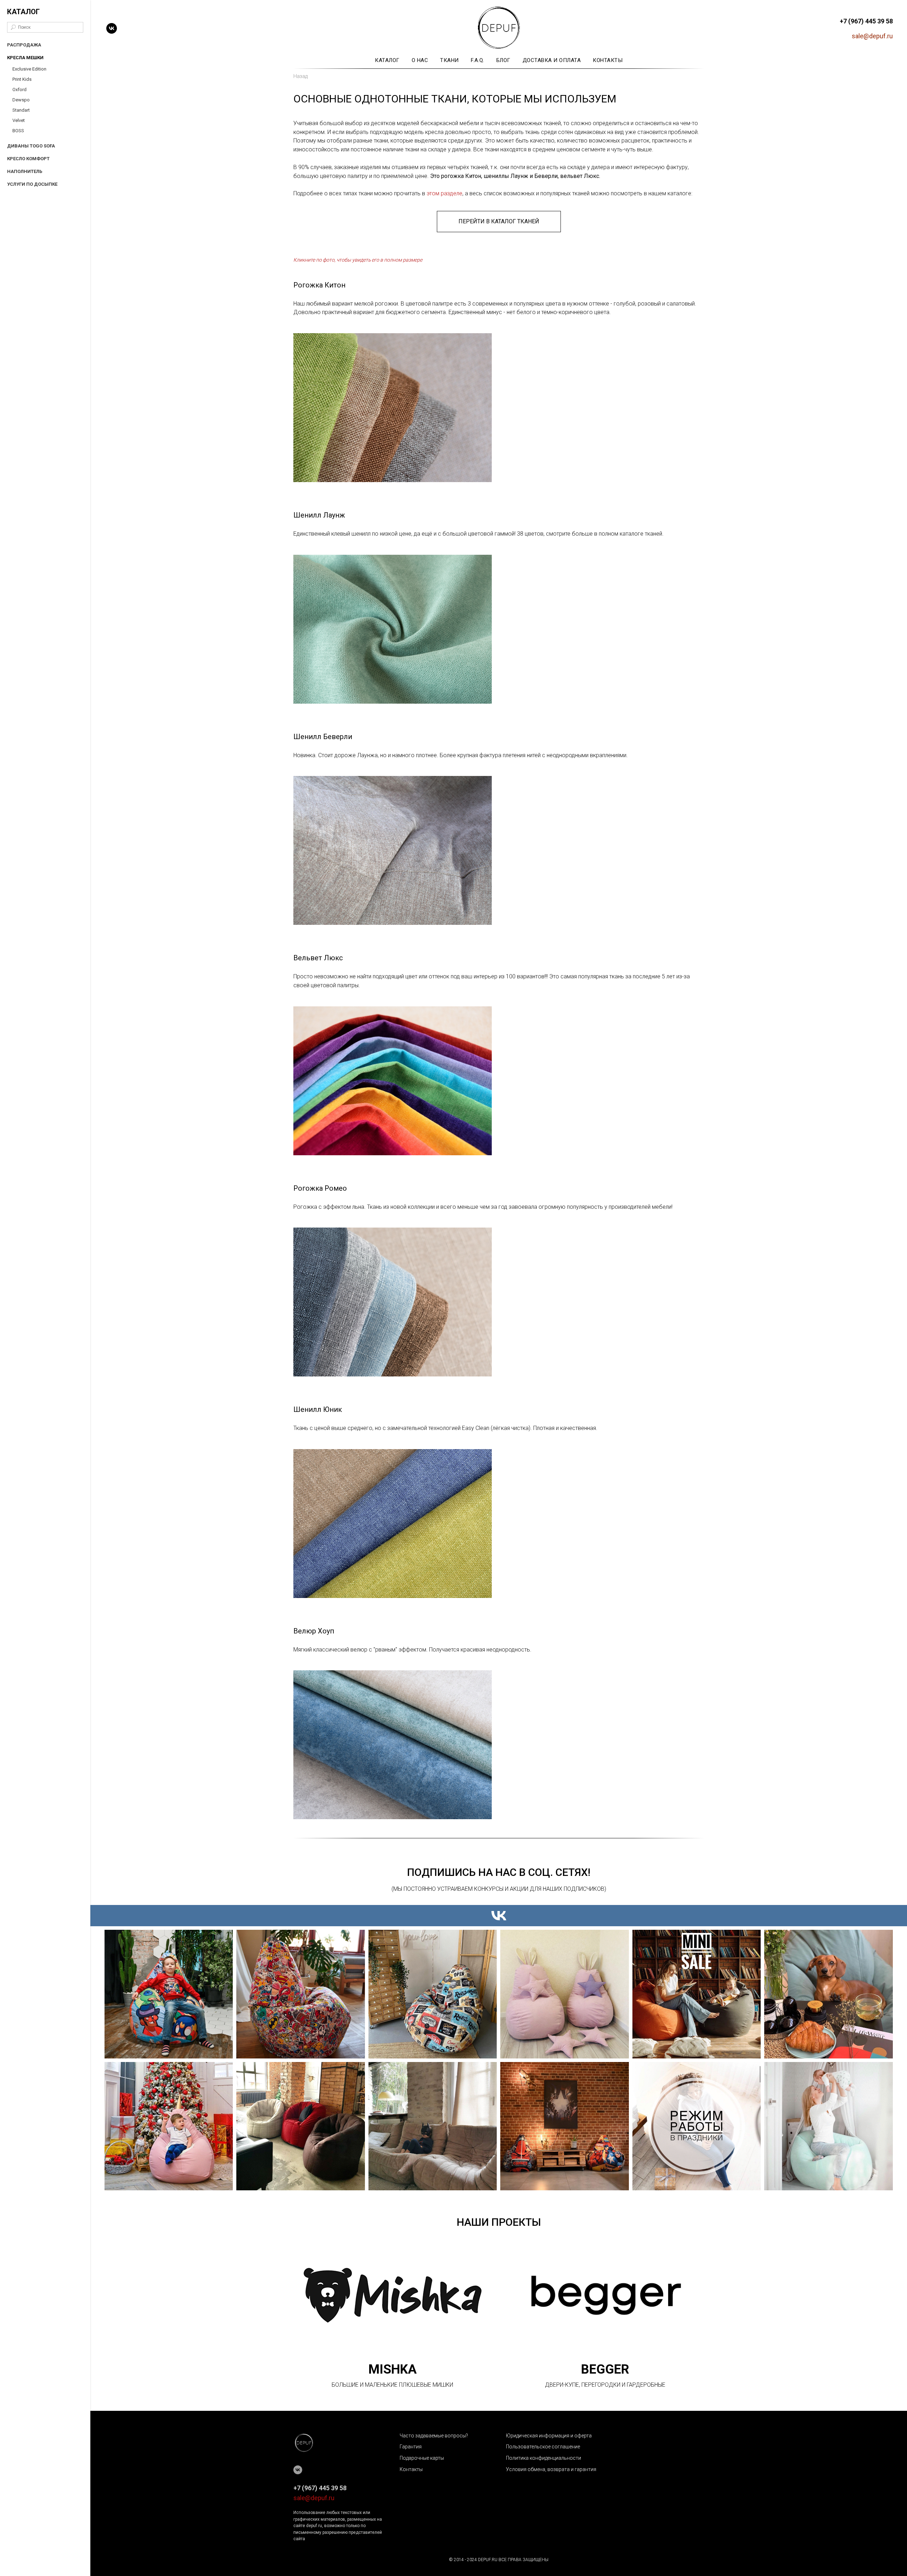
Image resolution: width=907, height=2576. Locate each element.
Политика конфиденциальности (543, 2458)
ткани (449, 60)
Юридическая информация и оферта (549, 2436)
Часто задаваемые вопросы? (434, 2436)
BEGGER (605, 2369)
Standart (21, 110)
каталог (387, 60)
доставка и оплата (552, 60)
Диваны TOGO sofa (31, 146)
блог (503, 60)
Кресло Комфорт (28, 159)
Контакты (411, 2469)
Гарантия (411, 2447)
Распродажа (24, 45)
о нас (420, 60)
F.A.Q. (478, 60)
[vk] (112, 28)
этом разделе (444, 193)
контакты (608, 60)
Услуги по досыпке (32, 184)
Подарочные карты (422, 2458)
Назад (300, 76)
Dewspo (21, 100)
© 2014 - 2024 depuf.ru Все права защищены (499, 2560)
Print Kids (22, 79)
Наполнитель (25, 171)
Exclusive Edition (29, 69)
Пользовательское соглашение (543, 2447)
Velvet (19, 120)
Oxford (19, 90)
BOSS (18, 131)
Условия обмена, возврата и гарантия (551, 2469)
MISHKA (393, 2369)
